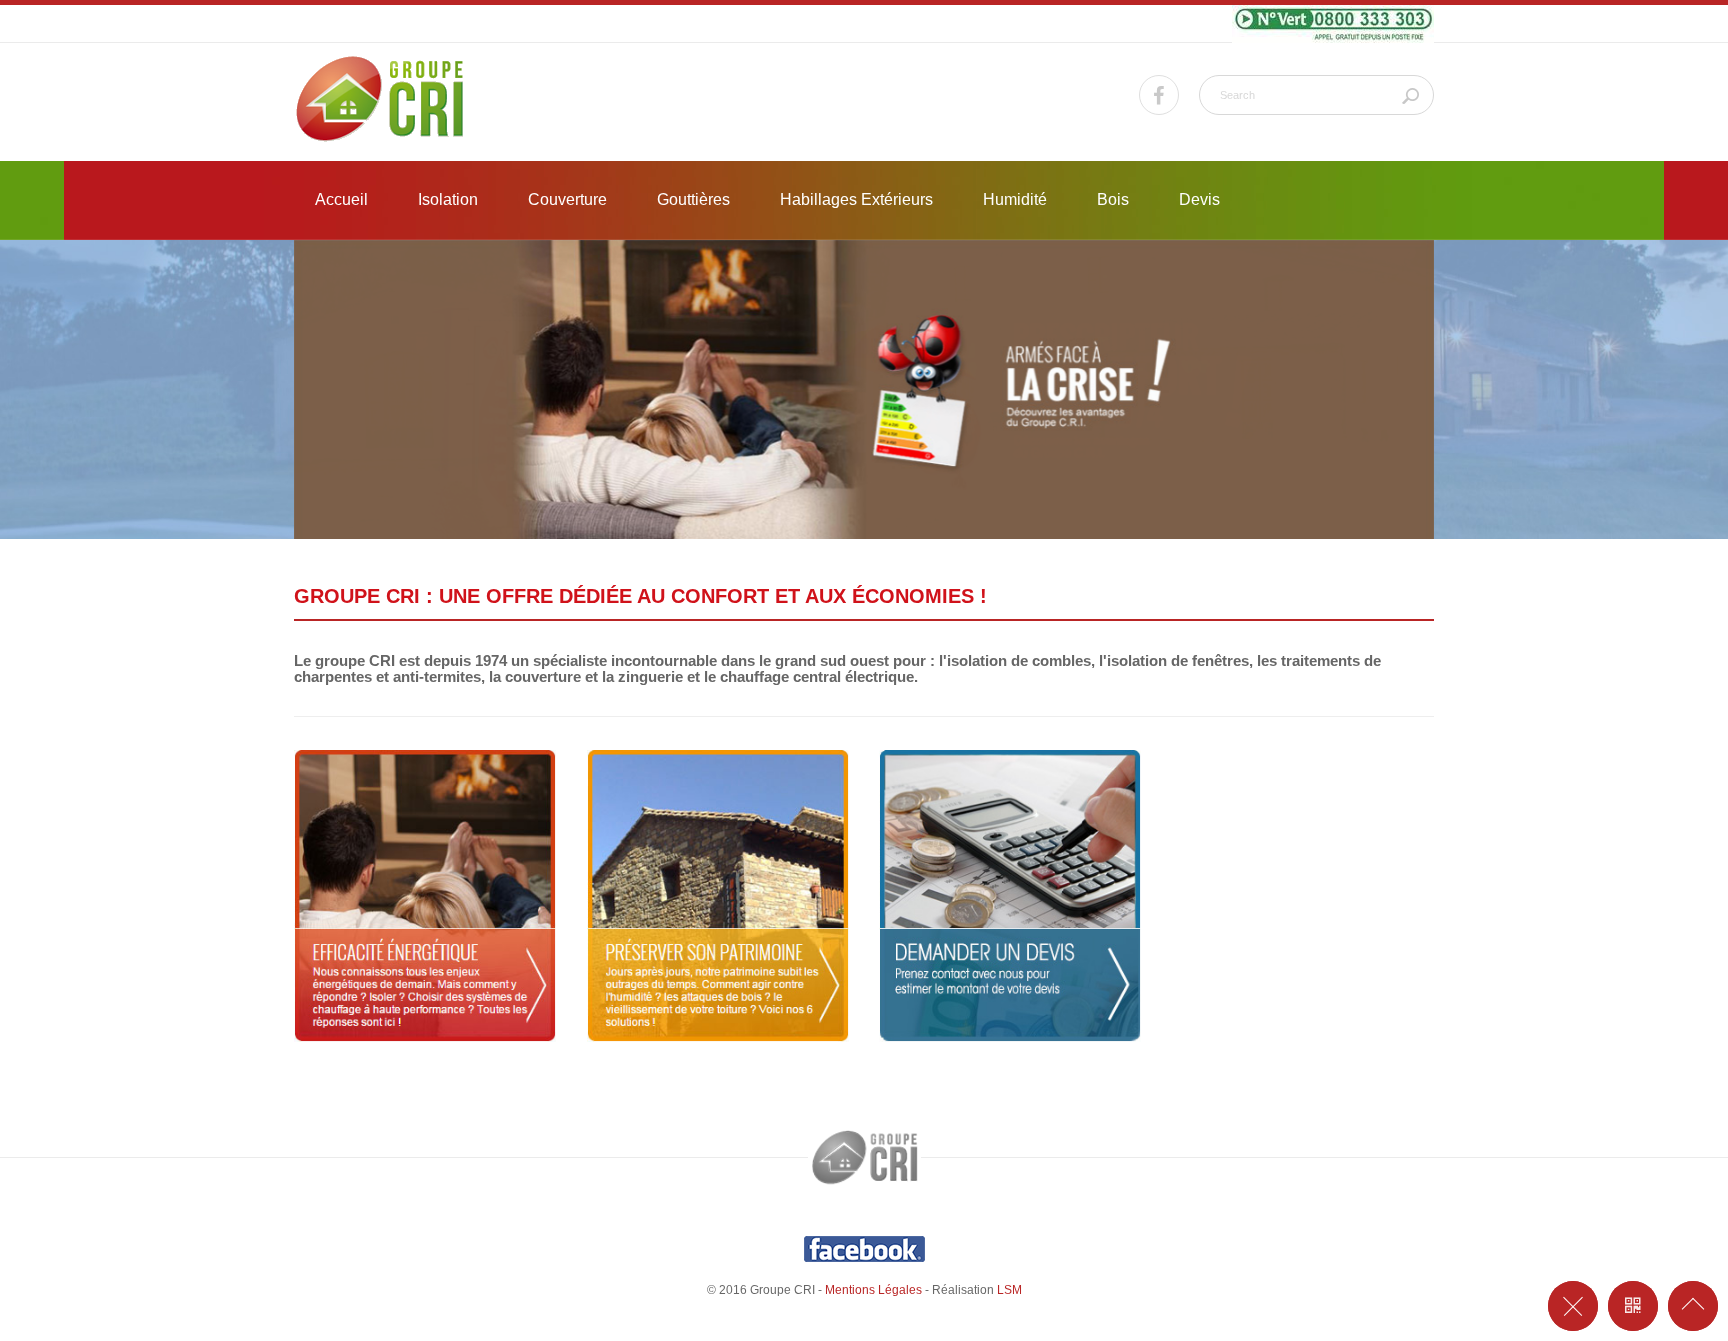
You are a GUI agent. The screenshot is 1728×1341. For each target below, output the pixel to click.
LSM (1009, 1290)
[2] (864, 388)
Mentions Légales (873, 1290)
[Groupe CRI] (380, 99)
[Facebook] (1159, 95)
